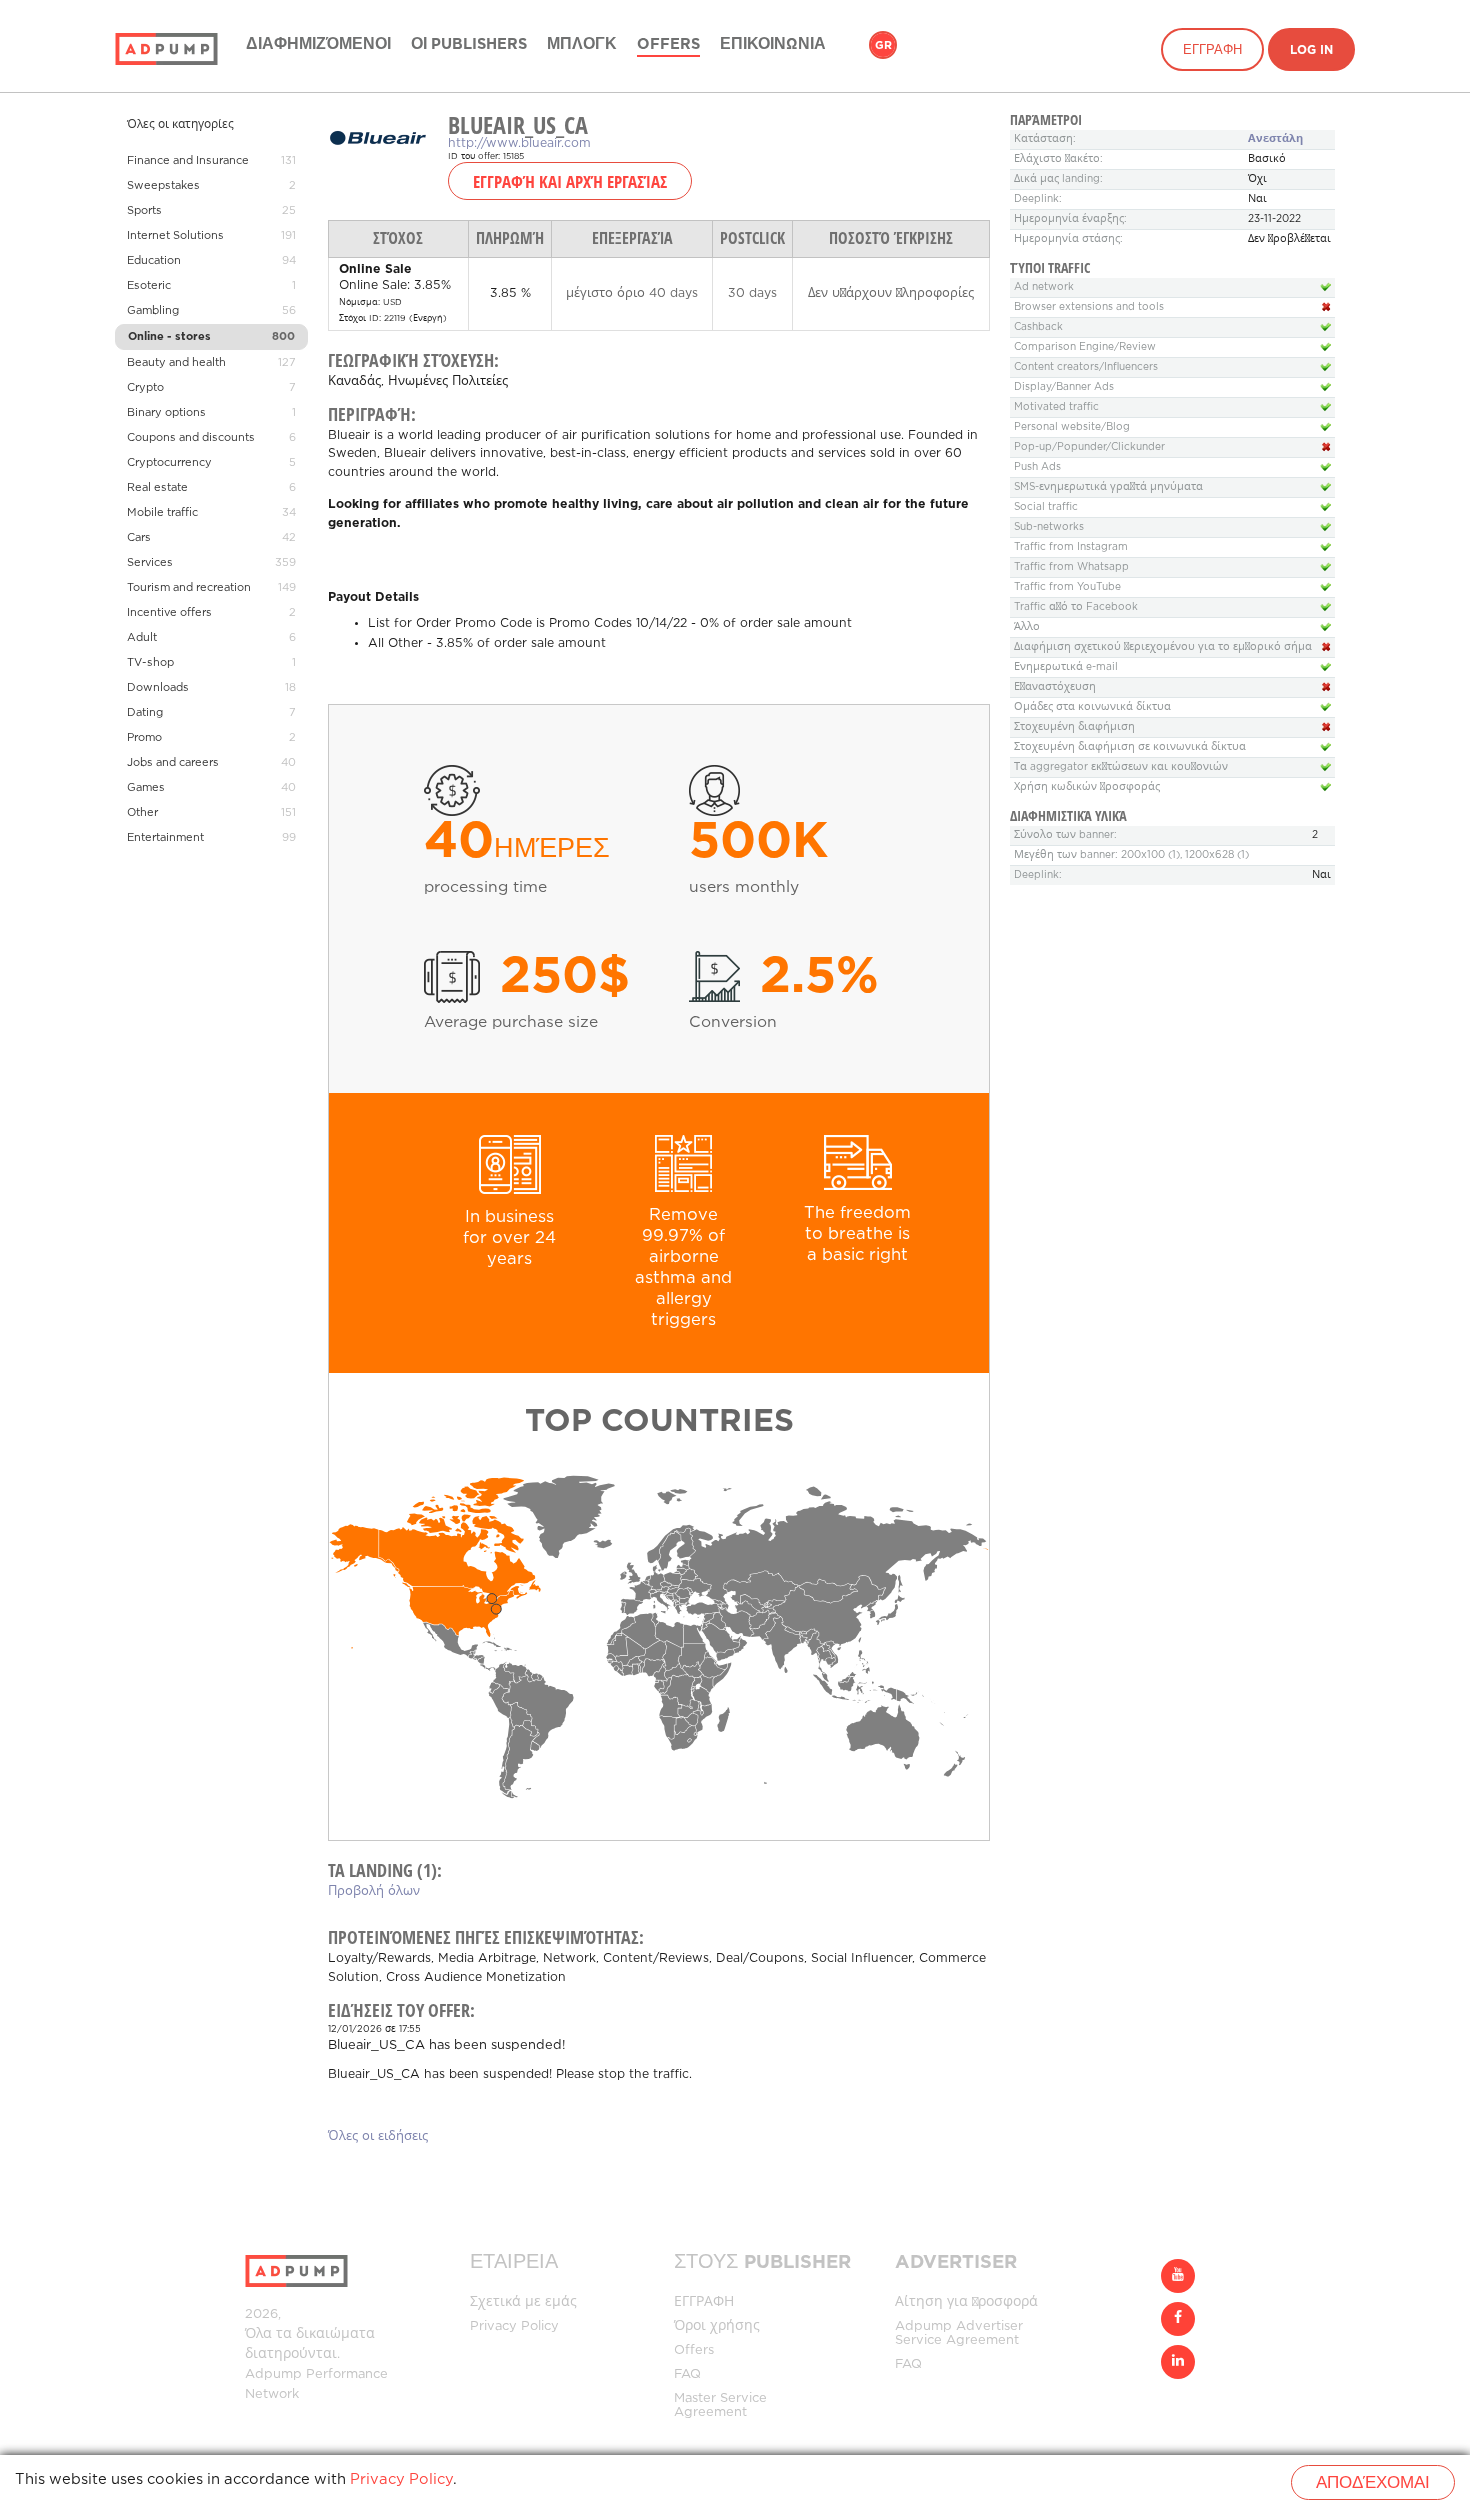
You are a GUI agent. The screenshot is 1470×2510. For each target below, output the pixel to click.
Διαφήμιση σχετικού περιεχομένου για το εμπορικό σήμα (1163, 647)
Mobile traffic (162, 513)
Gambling (153, 311)
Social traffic (1046, 507)
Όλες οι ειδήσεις (378, 2136)
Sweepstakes (163, 186)
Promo (144, 738)
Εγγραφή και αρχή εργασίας (570, 181)
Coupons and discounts (191, 438)
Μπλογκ (582, 44)
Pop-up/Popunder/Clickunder (1089, 447)
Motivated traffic (1056, 407)
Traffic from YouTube (1067, 587)
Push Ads (1037, 467)
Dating (145, 713)
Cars (139, 538)
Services (150, 563)
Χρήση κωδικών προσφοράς (1087, 787)
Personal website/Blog (1072, 427)
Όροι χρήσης (717, 2326)
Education (154, 261)
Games (146, 788)
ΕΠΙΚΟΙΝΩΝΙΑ (773, 44)
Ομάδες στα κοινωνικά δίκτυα (1092, 707)
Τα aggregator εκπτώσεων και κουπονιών (1121, 767)
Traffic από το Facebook (1076, 607)
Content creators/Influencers (1086, 367)
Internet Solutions (175, 236)
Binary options (166, 413)
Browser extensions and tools (1089, 307)
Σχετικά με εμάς (523, 2302)
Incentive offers (169, 613)
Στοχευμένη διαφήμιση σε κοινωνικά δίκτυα (1130, 747)
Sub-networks (1049, 527)
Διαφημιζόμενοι (318, 44)
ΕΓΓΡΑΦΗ (1212, 50)
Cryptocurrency (169, 463)
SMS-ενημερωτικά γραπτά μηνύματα (1108, 487)
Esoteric (149, 286)
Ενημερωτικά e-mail (1066, 667)
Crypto (145, 388)
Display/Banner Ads (1064, 387)
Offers (668, 44)
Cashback (1038, 327)
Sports (144, 211)
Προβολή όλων (374, 1891)
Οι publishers (469, 44)
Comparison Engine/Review (1085, 347)
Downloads (158, 688)
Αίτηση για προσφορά (966, 2302)
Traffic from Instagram (1071, 547)
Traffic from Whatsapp (1071, 567)
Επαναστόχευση (1055, 687)
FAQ (687, 2374)
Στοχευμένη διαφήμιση (1074, 727)
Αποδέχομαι (1373, 2483)
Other (142, 813)
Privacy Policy (514, 2326)
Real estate (157, 488)
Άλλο (1027, 627)
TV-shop (150, 663)
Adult (142, 638)
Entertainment (165, 838)
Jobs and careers (173, 763)
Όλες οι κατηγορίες (180, 125)
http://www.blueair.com (519, 143)
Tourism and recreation (189, 588)
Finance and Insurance (188, 161)
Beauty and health (176, 363)
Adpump (273, 2374)
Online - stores (169, 337)
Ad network (1044, 287)
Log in (1311, 50)
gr (883, 46)
